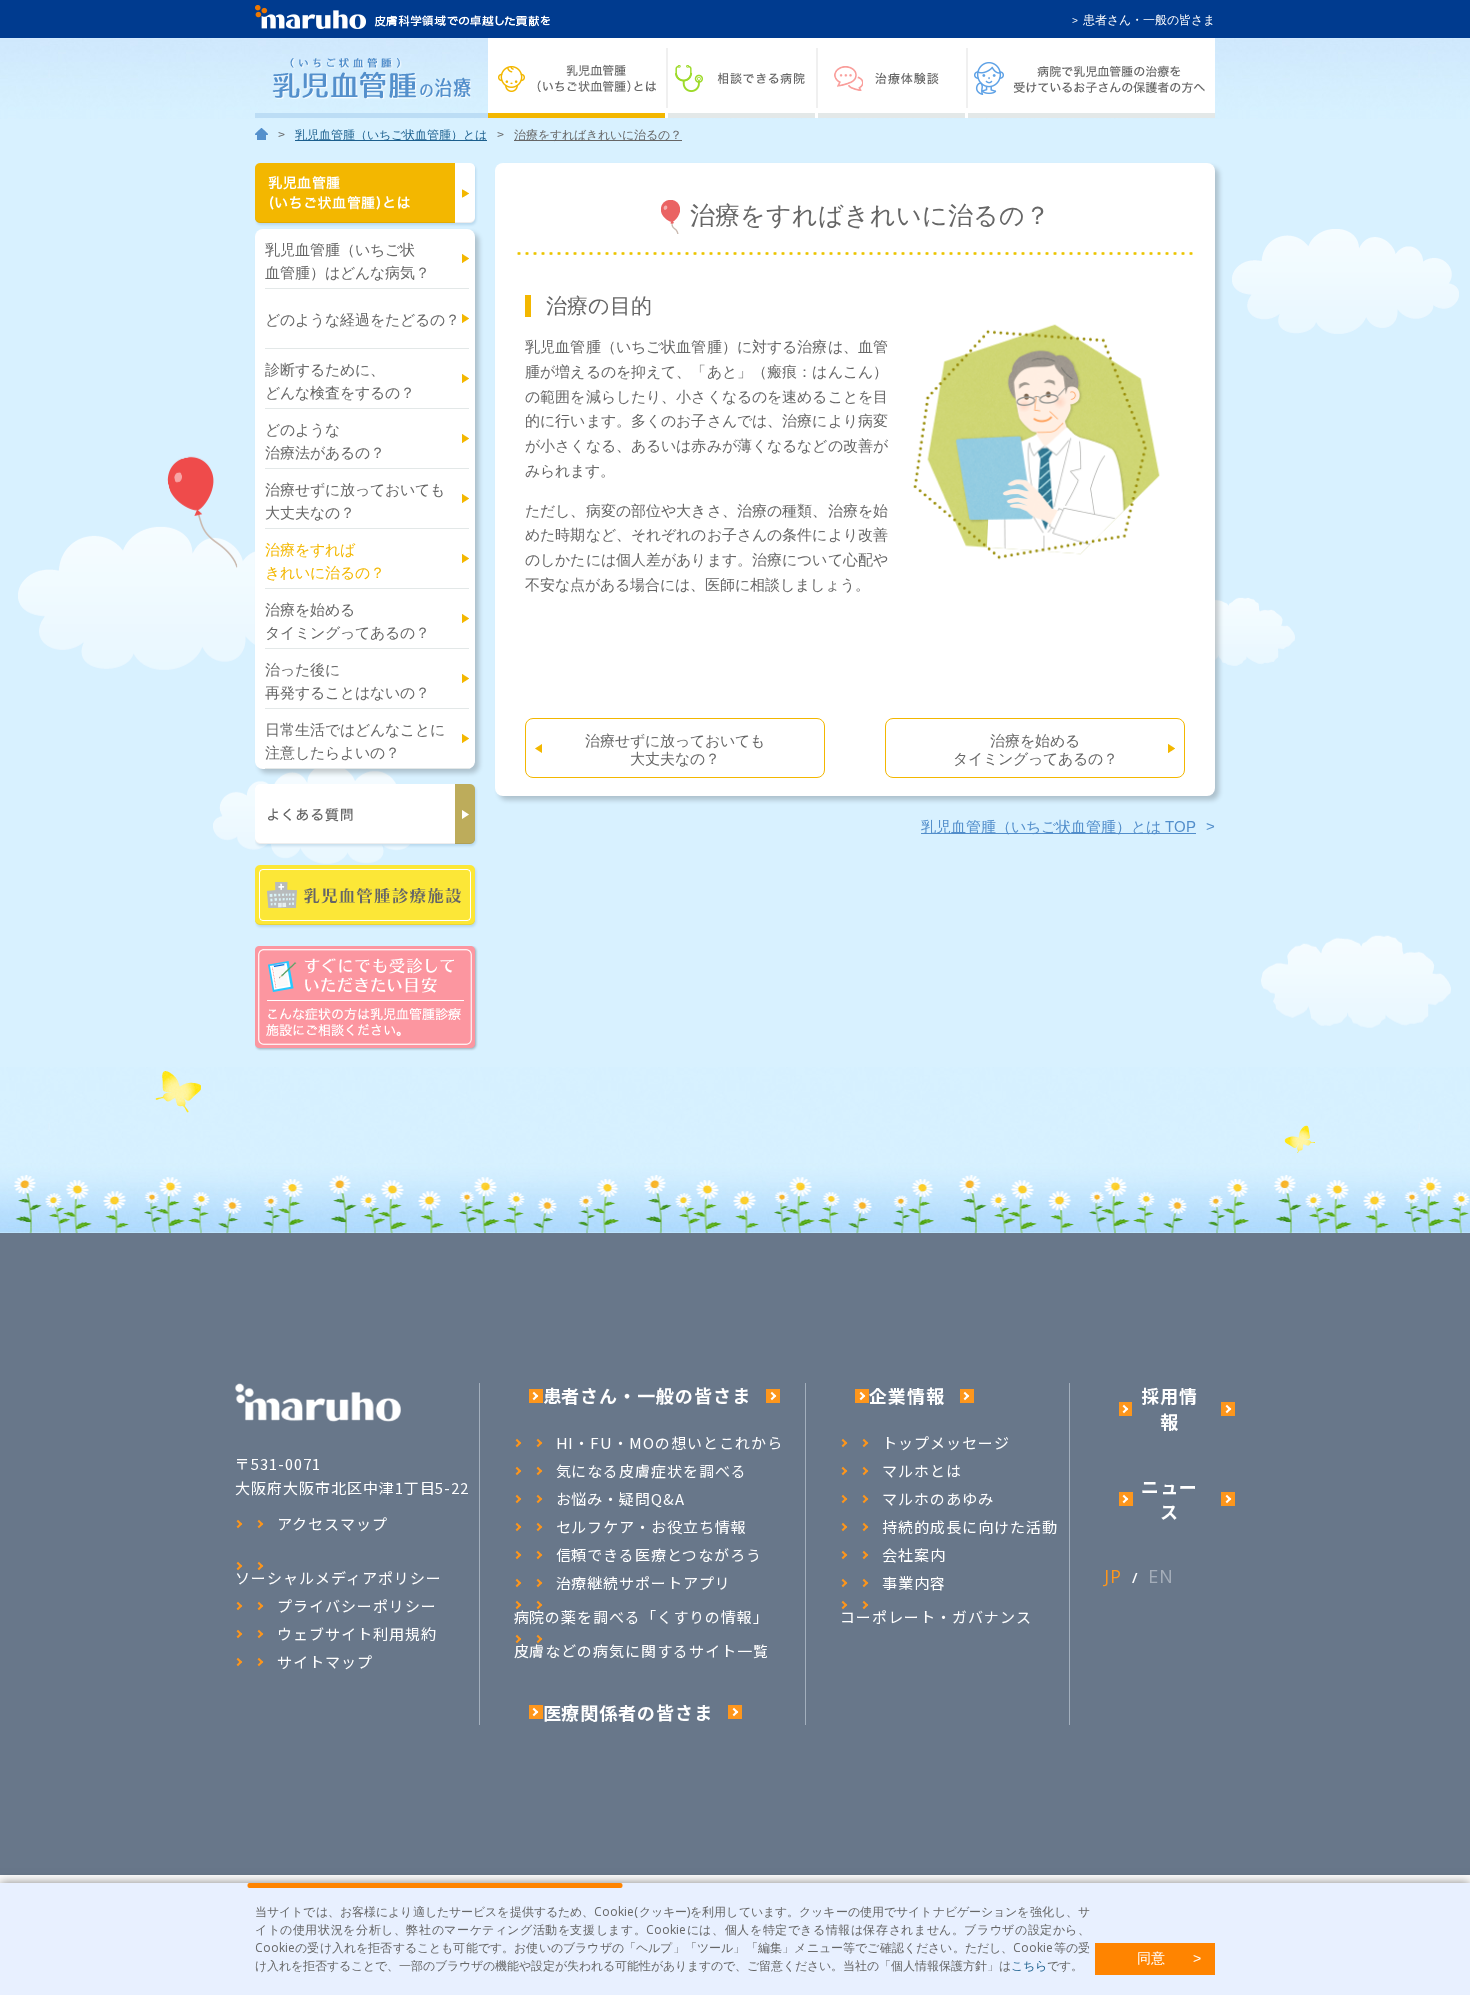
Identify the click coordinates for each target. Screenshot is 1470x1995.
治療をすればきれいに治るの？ (325, 561)
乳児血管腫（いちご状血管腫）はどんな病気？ (347, 261)
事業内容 (914, 1583)
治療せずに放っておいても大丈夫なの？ (355, 501)
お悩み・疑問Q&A (621, 1499)
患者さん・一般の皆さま (1149, 20)
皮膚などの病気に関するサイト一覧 (641, 1650)
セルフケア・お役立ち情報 (652, 1527)
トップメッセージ (946, 1443)
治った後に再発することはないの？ (347, 681)
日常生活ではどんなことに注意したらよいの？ (355, 741)
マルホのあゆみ (938, 1499)
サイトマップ (325, 1662)
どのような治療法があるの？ (325, 441)
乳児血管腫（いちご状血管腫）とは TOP (1058, 826)
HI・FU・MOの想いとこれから (669, 1443)
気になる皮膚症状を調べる (652, 1471)
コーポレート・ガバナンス (936, 1616)
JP (1113, 1576)
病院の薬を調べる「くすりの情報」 (641, 1616)
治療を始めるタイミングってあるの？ (347, 621)
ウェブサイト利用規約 (357, 1634)
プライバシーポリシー (357, 1606)
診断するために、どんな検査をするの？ (340, 381)
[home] (261, 136)
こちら (1029, 1965)
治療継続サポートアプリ (644, 1583)
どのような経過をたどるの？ (362, 320)
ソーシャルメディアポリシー (338, 1577)
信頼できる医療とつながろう (659, 1555)
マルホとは (922, 1471)
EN (1161, 1576)
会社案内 (914, 1555)
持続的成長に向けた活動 (970, 1527)
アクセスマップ (332, 1524)
